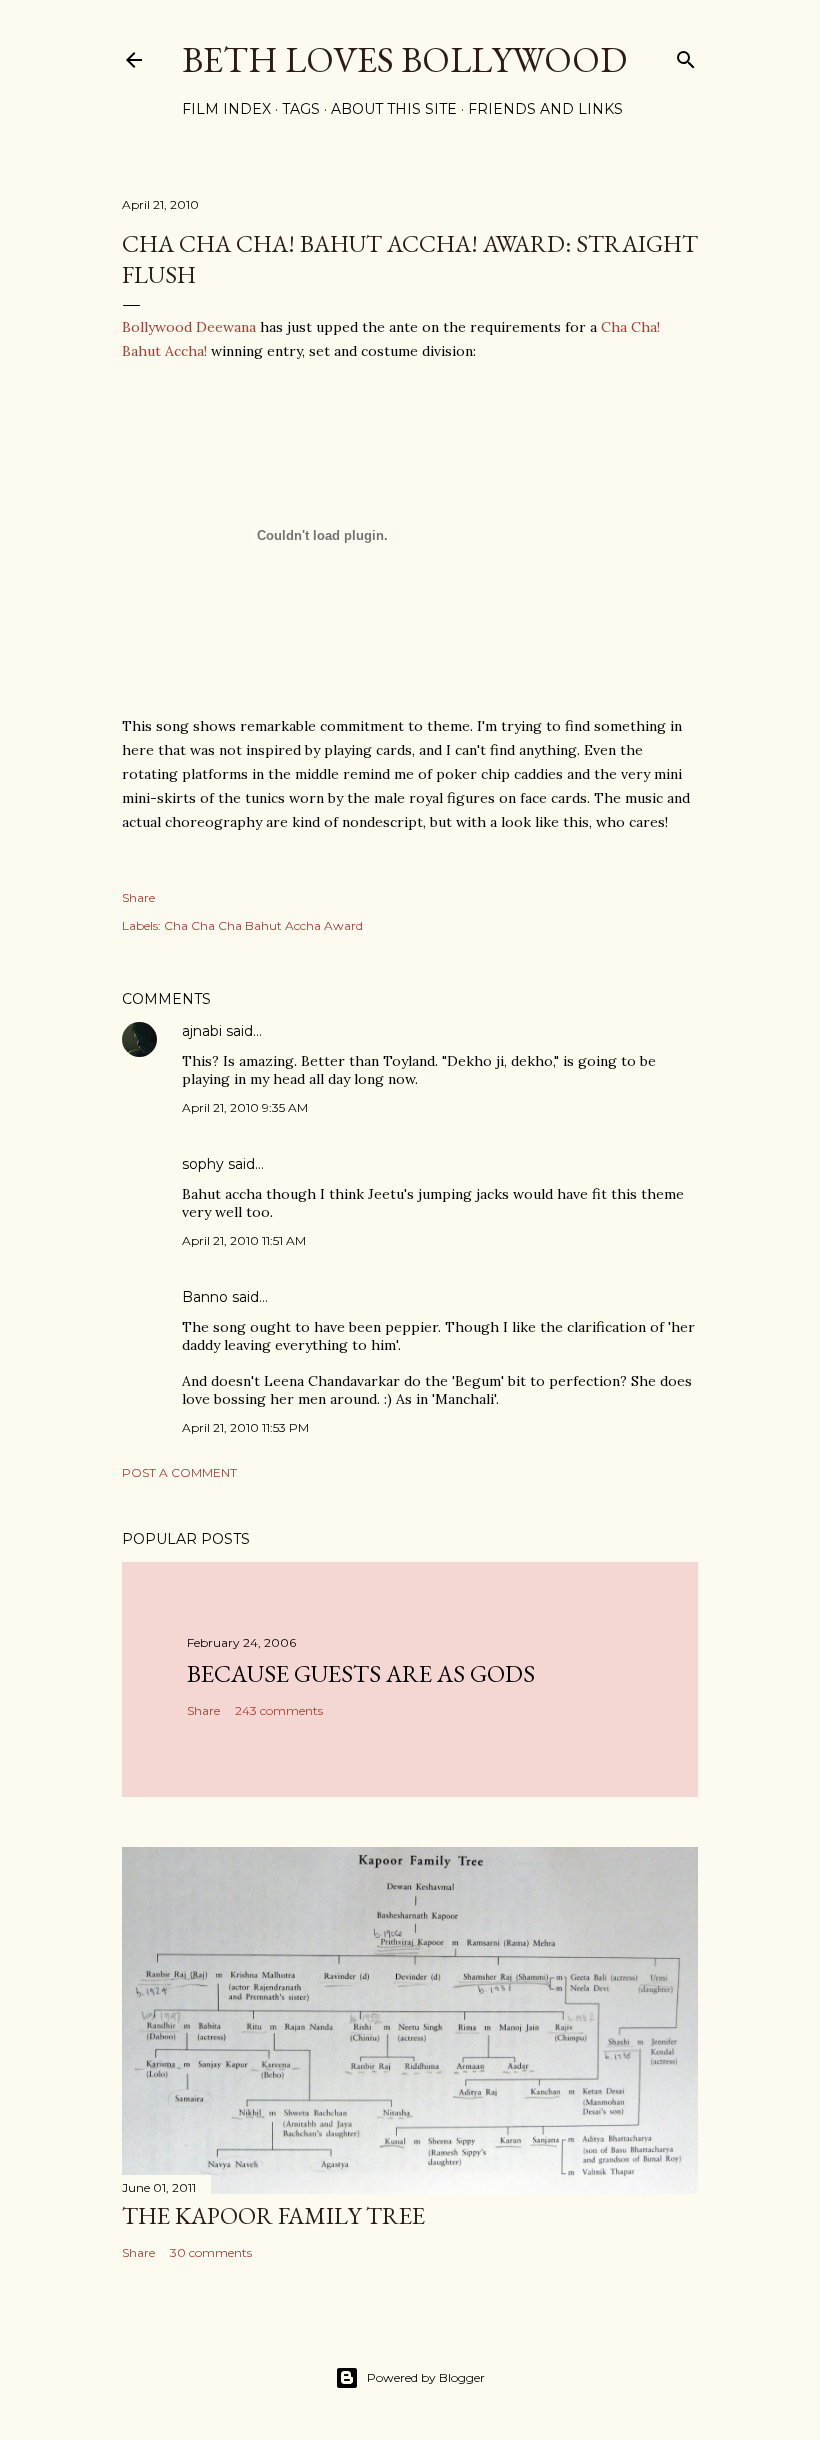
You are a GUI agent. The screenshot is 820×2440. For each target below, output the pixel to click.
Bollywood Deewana (189, 327)
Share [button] (138, 897)
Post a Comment (179, 1472)
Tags (301, 109)
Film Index (226, 109)
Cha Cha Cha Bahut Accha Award (263, 925)
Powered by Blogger (426, 2377)
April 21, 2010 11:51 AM (244, 1240)
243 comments (279, 1710)
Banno (205, 1297)
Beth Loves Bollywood (404, 59)
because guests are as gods (361, 1673)
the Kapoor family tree (273, 2215)
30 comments (211, 2252)
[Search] (686, 55)
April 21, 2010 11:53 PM (245, 1427)
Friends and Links (545, 109)
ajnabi (202, 1031)
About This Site (394, 109)
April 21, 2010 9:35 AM (245, 1107)
